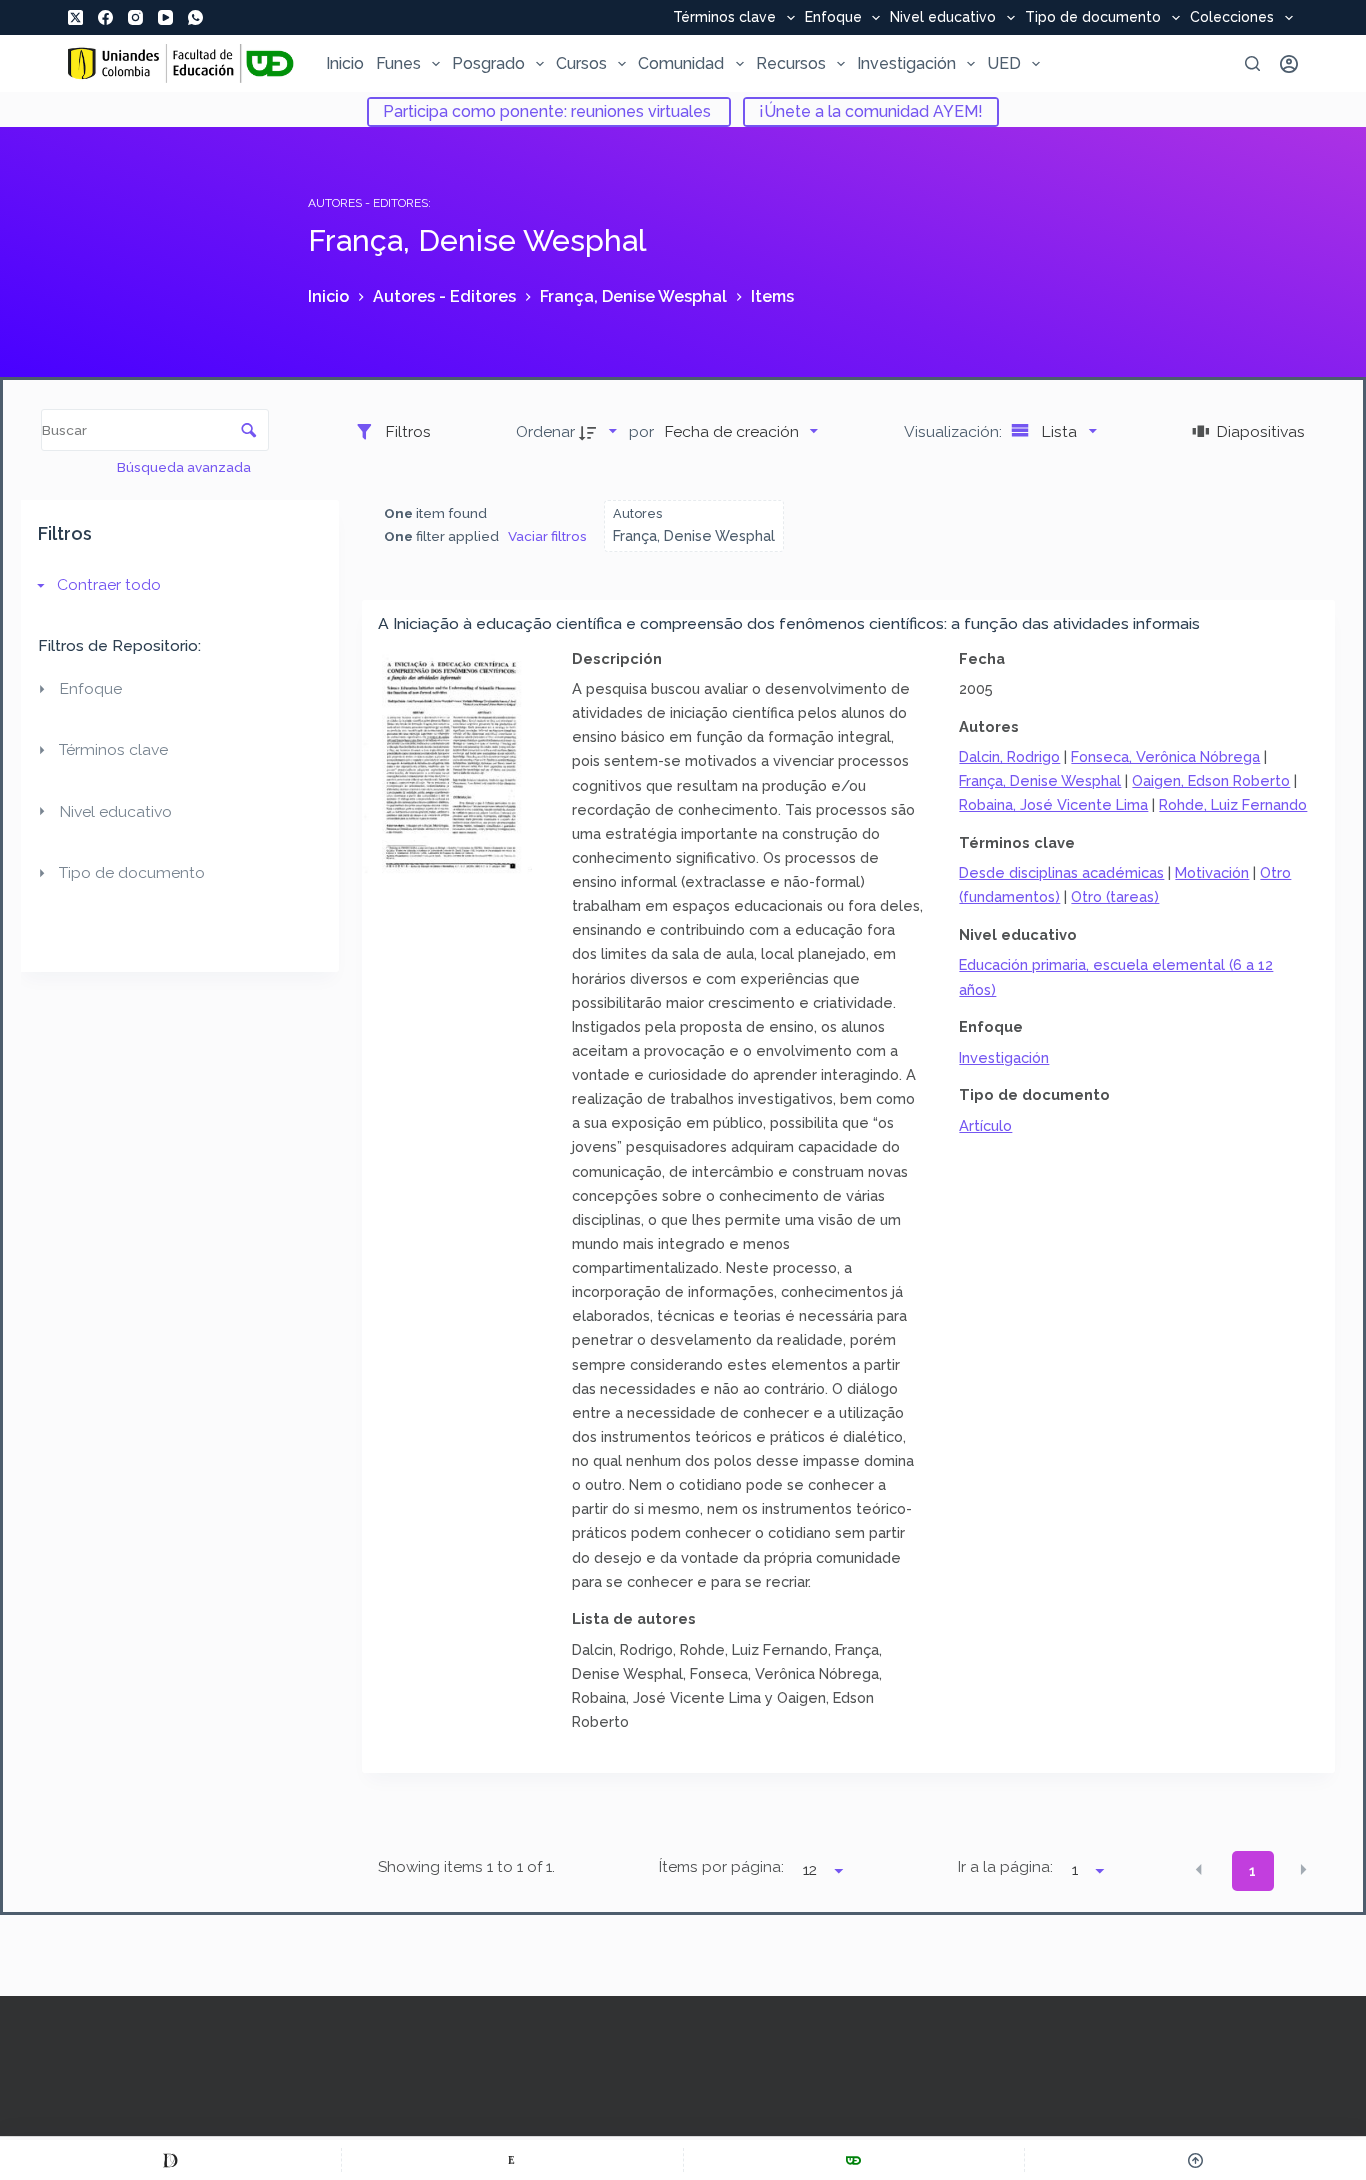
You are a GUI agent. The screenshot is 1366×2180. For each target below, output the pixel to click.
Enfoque (833, 18)
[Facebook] (105, 17)
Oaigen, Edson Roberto (1211, 780)
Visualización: (955, 431)
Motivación (1212, 872)
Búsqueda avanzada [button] (185, 467)
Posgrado (488, 63)
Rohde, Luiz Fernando (1233, 804)
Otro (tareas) (1115, 896)
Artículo (985, 1125)
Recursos (791, 63)
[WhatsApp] (195, 17)
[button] (1199, 1869)
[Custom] (170, 2160)
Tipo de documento (1093, 18)
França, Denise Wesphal (1040, 780)
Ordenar (545, 431)
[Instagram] (135, 17)
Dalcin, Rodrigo (1009, 756)
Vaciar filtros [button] (547, 536)
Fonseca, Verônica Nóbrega (1165, 756)
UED (1004, 63)
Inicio (345, 63)
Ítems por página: (721, 1867)
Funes (398, 63)
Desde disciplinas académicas (1061, 872)
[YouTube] (165, 17)
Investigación (906, 63)
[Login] (1289, 64)
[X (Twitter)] (75, 17)
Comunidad (681, 63)
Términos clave (724, 18)
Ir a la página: (1005, 1867)
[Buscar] (1252, 63)
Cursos (581, 63)
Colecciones (1232, 18)
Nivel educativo (943, 18)
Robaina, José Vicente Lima (1053, 804)
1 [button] (1252, 1871)
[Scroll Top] (1195, 2160)
